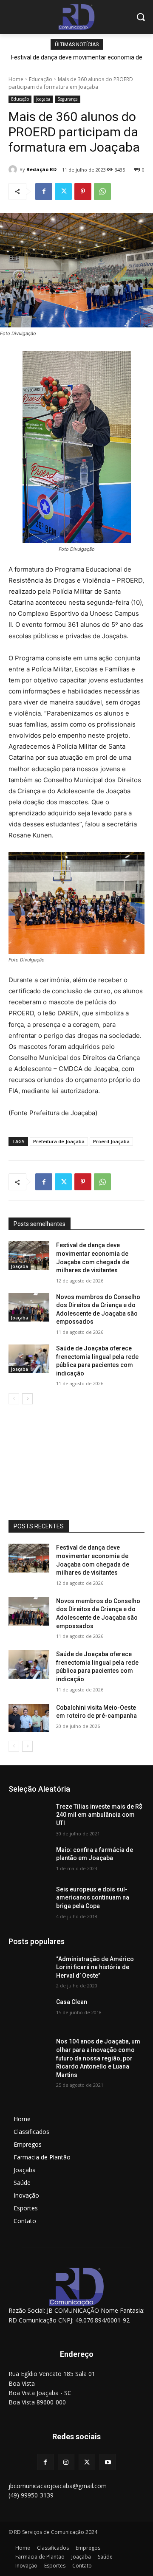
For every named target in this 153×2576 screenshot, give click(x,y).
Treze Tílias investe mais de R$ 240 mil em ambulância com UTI (99, 1815)
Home (16, 79)
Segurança (68, 99)
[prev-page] (14, 1399)
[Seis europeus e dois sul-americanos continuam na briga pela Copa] (29, 1900)
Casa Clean (72, 2002)
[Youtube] (108, 2462)
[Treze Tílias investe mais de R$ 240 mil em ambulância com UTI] (29, 1817)
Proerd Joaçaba (111, 1141)
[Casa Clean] (29, 2012)
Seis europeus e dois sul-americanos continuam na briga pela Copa (93, 1898)
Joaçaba (43, 99)
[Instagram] (66, 2462)
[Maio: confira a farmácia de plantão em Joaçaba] (29, 1860)
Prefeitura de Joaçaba (59, 1141)
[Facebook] (44, 192)
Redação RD (41, 169)
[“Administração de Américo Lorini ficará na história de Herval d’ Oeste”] (29, 1969)
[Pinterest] (83, 192)
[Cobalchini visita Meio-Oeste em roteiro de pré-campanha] (29, 1718)
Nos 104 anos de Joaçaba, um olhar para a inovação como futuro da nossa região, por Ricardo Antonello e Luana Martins (98, 2058)
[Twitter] (63, 192)
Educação (41, 79)
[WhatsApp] (102, 192)
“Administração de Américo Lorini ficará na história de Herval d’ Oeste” (95, 1967)
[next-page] (27, 1399)
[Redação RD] (14, 169)
